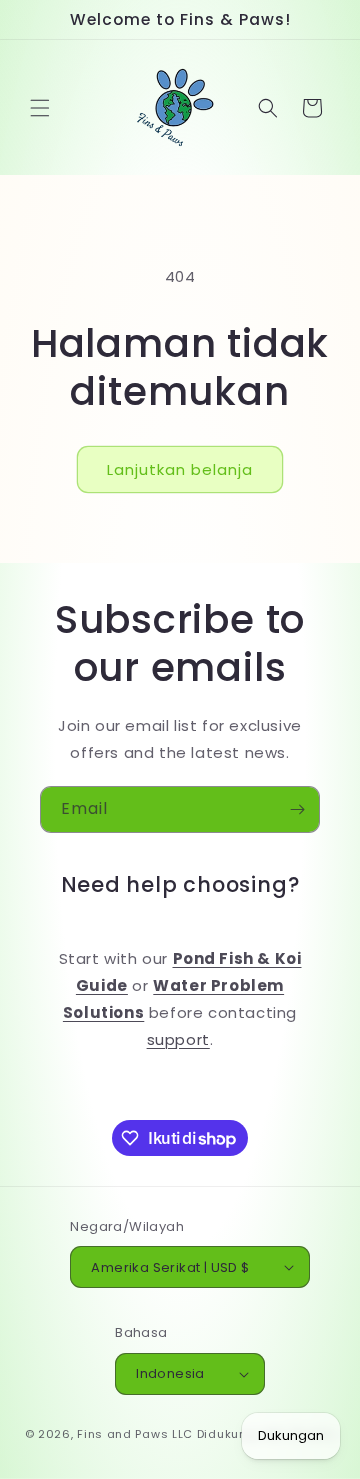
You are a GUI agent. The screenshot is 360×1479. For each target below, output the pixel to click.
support (178, 1039)
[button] (40, 108)
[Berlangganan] (297, 809)
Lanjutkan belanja (180, 469)
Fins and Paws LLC (135, 1434)
